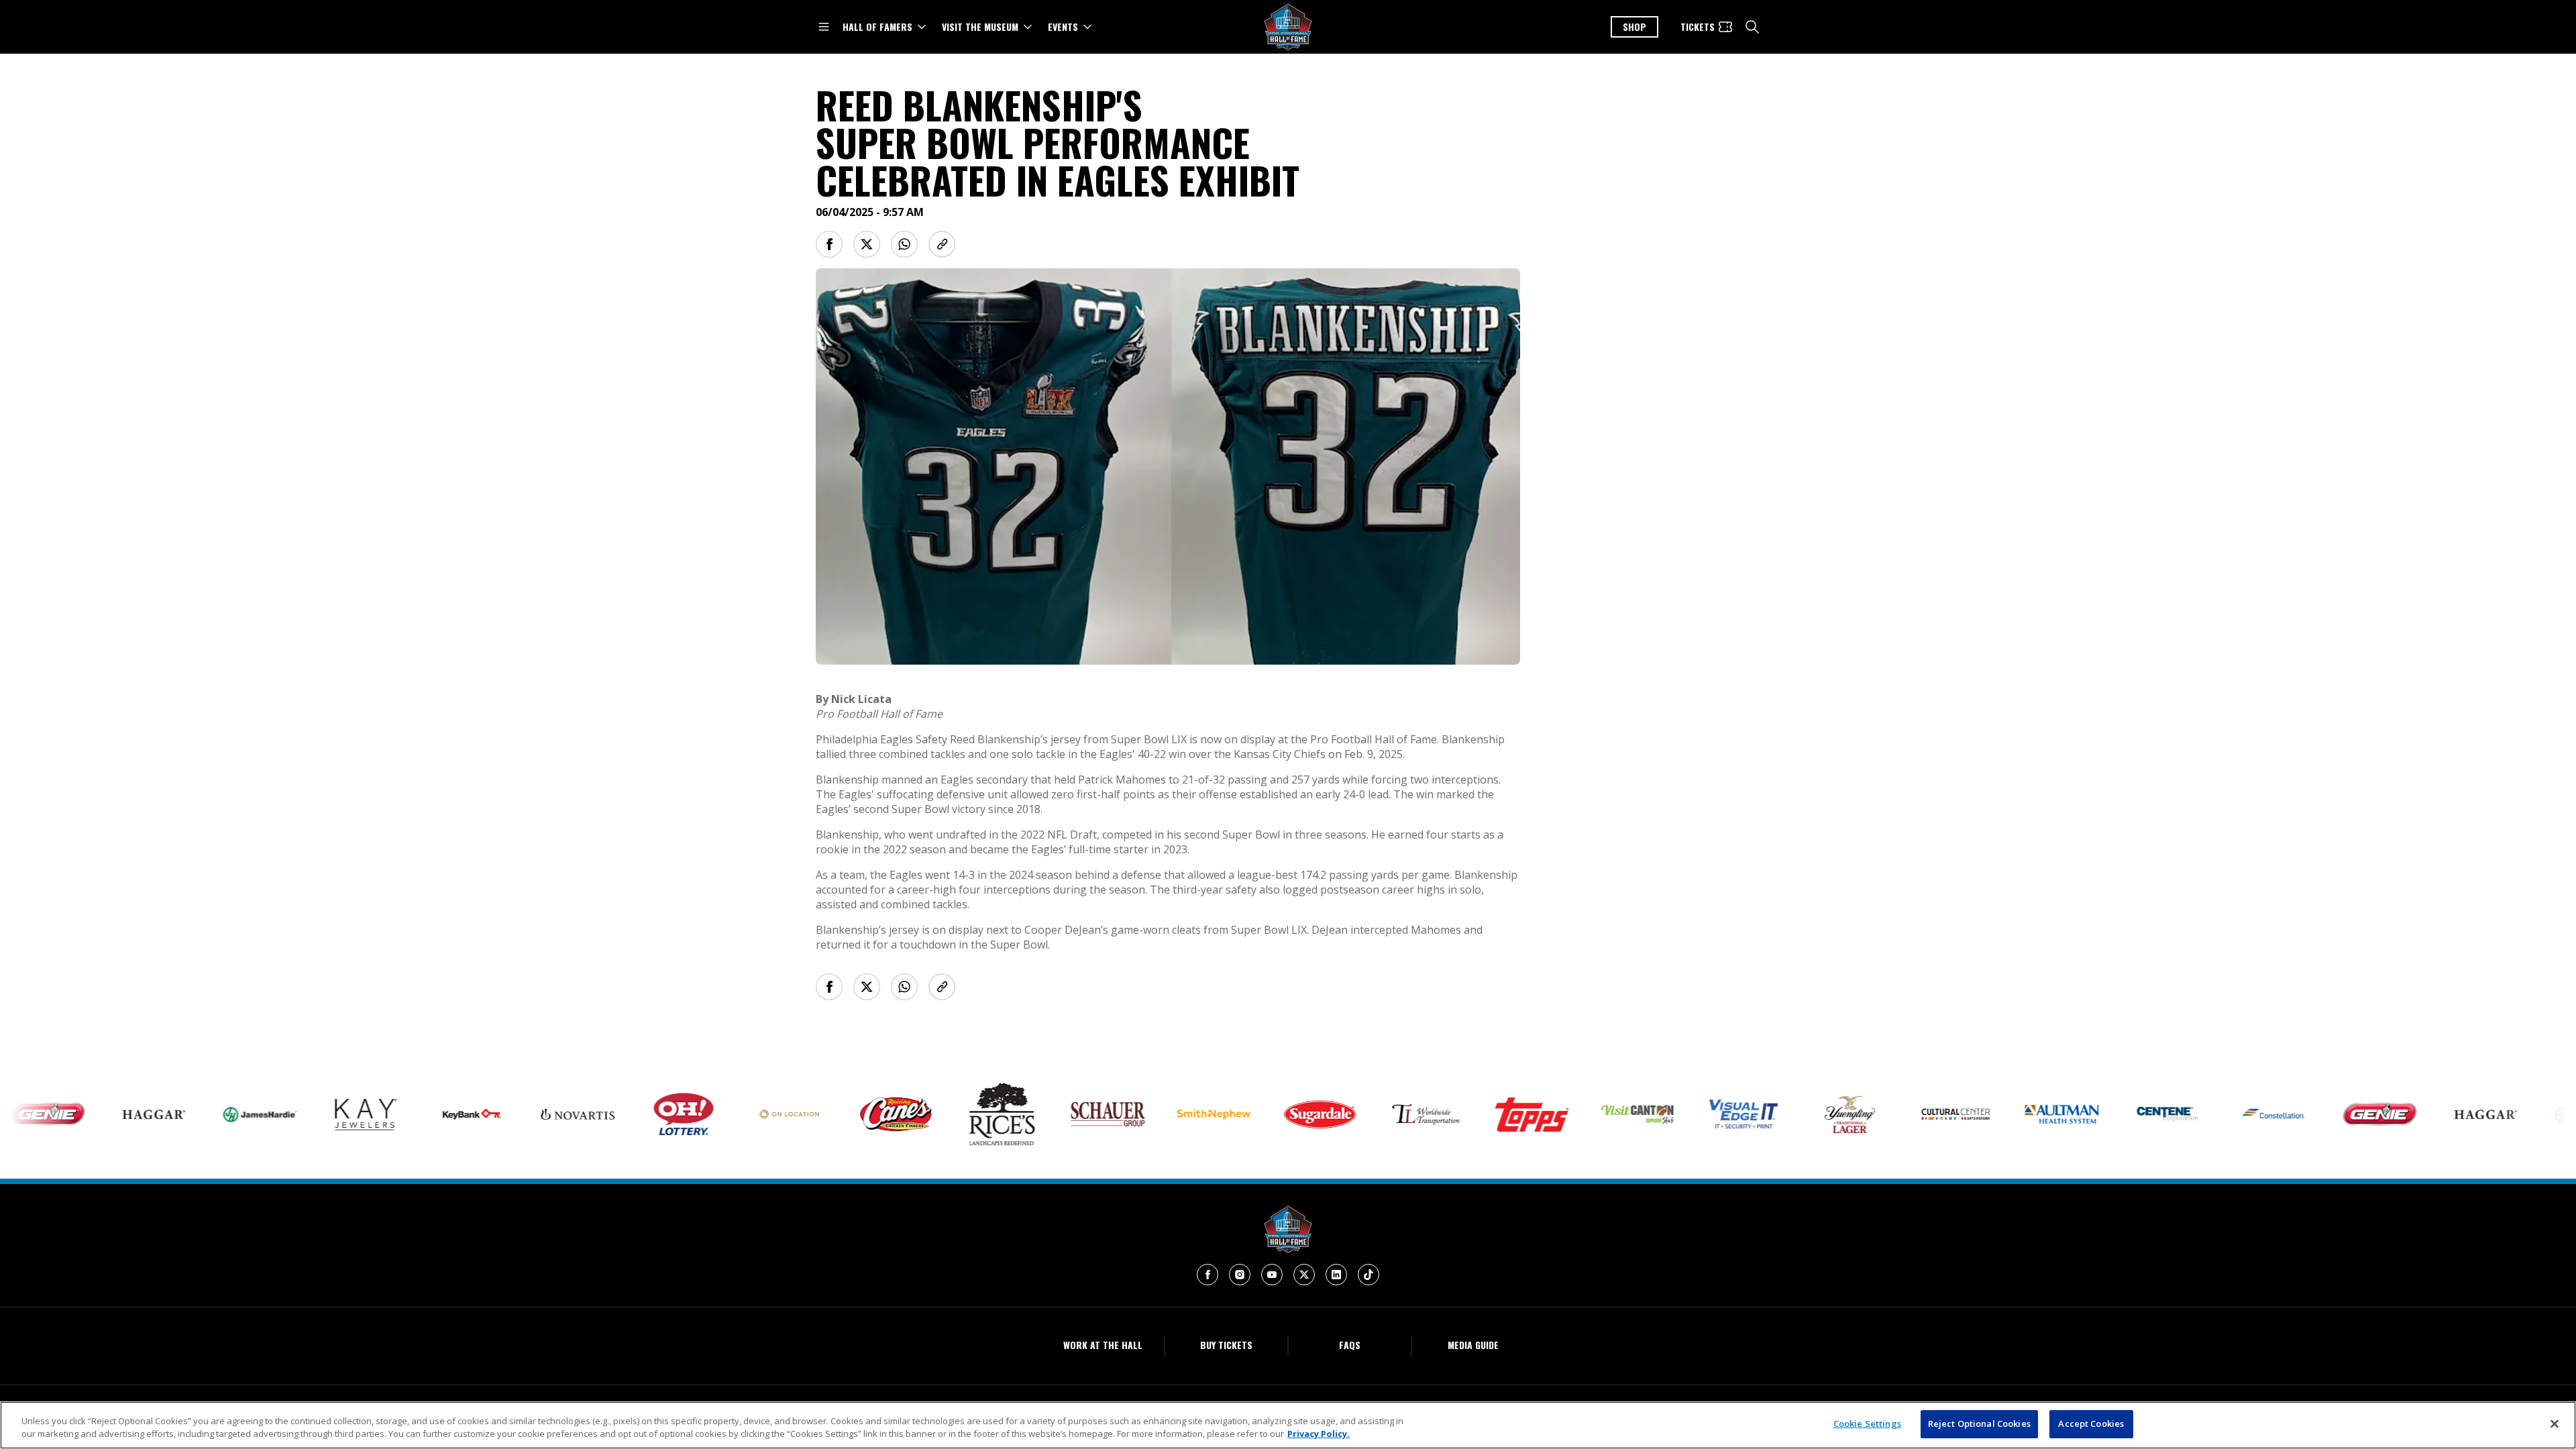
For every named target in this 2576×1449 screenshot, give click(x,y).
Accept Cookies (2091, 1424)
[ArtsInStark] (1900, 1114)
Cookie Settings (1867, 1424)
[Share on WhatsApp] (904, 244)
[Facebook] (1207, 1275)
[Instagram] (1240, 1275)
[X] (1304, 1275)
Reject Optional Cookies (1979, 1424)
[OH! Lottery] (629, 1114)
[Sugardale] (1265, 1115)
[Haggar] (99, 1114)
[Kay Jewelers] (311, 1115)
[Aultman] (2006, 1115)
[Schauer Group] (1053, 1114)
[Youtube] (1272, 1275)
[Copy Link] (942, 244)
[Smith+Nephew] (1159, 1115)
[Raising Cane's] (841, 1114)
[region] (1288, 1425)
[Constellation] (2218, 1114)
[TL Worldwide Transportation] (1371, 1115)
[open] (824, 27)
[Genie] (2324, 1115)
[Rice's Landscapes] (947, 1114)
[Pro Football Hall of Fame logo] (1288, 27)
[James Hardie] (205, 1115)
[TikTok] (1368, 1275)
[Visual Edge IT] (1688, 1115)
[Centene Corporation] (2112, 1115)
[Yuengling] (1794, 1115)
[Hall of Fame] (1288, 1229)
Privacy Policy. (1319, 1434)
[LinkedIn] (1336, 1275)
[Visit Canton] (1582, 1115)
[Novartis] (523, 1115)
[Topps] (1477, 1115)
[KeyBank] (417, 1114)
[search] (1752, 27)
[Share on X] (867, 244)
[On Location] (735, 1115)
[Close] (2555, 1424)
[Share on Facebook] (829, 244)
